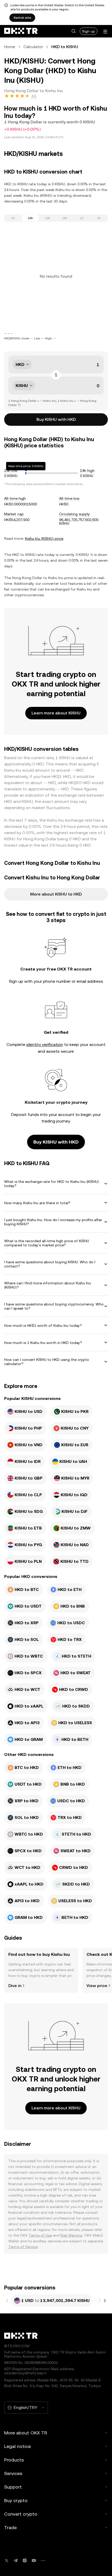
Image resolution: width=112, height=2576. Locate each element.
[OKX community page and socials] (43, 2561)
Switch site (22, 18)
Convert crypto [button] (21, 2514)
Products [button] (14, 2460)
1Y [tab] (82, 218)
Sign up (89, 31)
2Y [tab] (99, 218)
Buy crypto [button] (16, 2500)
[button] (73, 31)
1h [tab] (13, 218)
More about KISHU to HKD (56, 894)
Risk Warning (71, 2235)
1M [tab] (65, 218)
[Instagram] (25, 2561)
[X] (7, 2561)
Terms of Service (23, 2247)
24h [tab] (30, 218)
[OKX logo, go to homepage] (21, 31)
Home (10, 47)
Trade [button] (10, 2527)
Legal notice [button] (17, 2446)
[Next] (105, 2301)
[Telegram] (16, 2561)
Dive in (15, 1986)
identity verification (45, 1045)
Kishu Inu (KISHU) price (44, 538)
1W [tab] (48, 218)
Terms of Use (40, 2235)
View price (97, 1986)
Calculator (33, 47)
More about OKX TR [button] (26, 2433)
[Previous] (7, 2301)
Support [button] (13, 2487)
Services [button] (13, 2473)
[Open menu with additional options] (105, 32)
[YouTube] (34, 2561)
